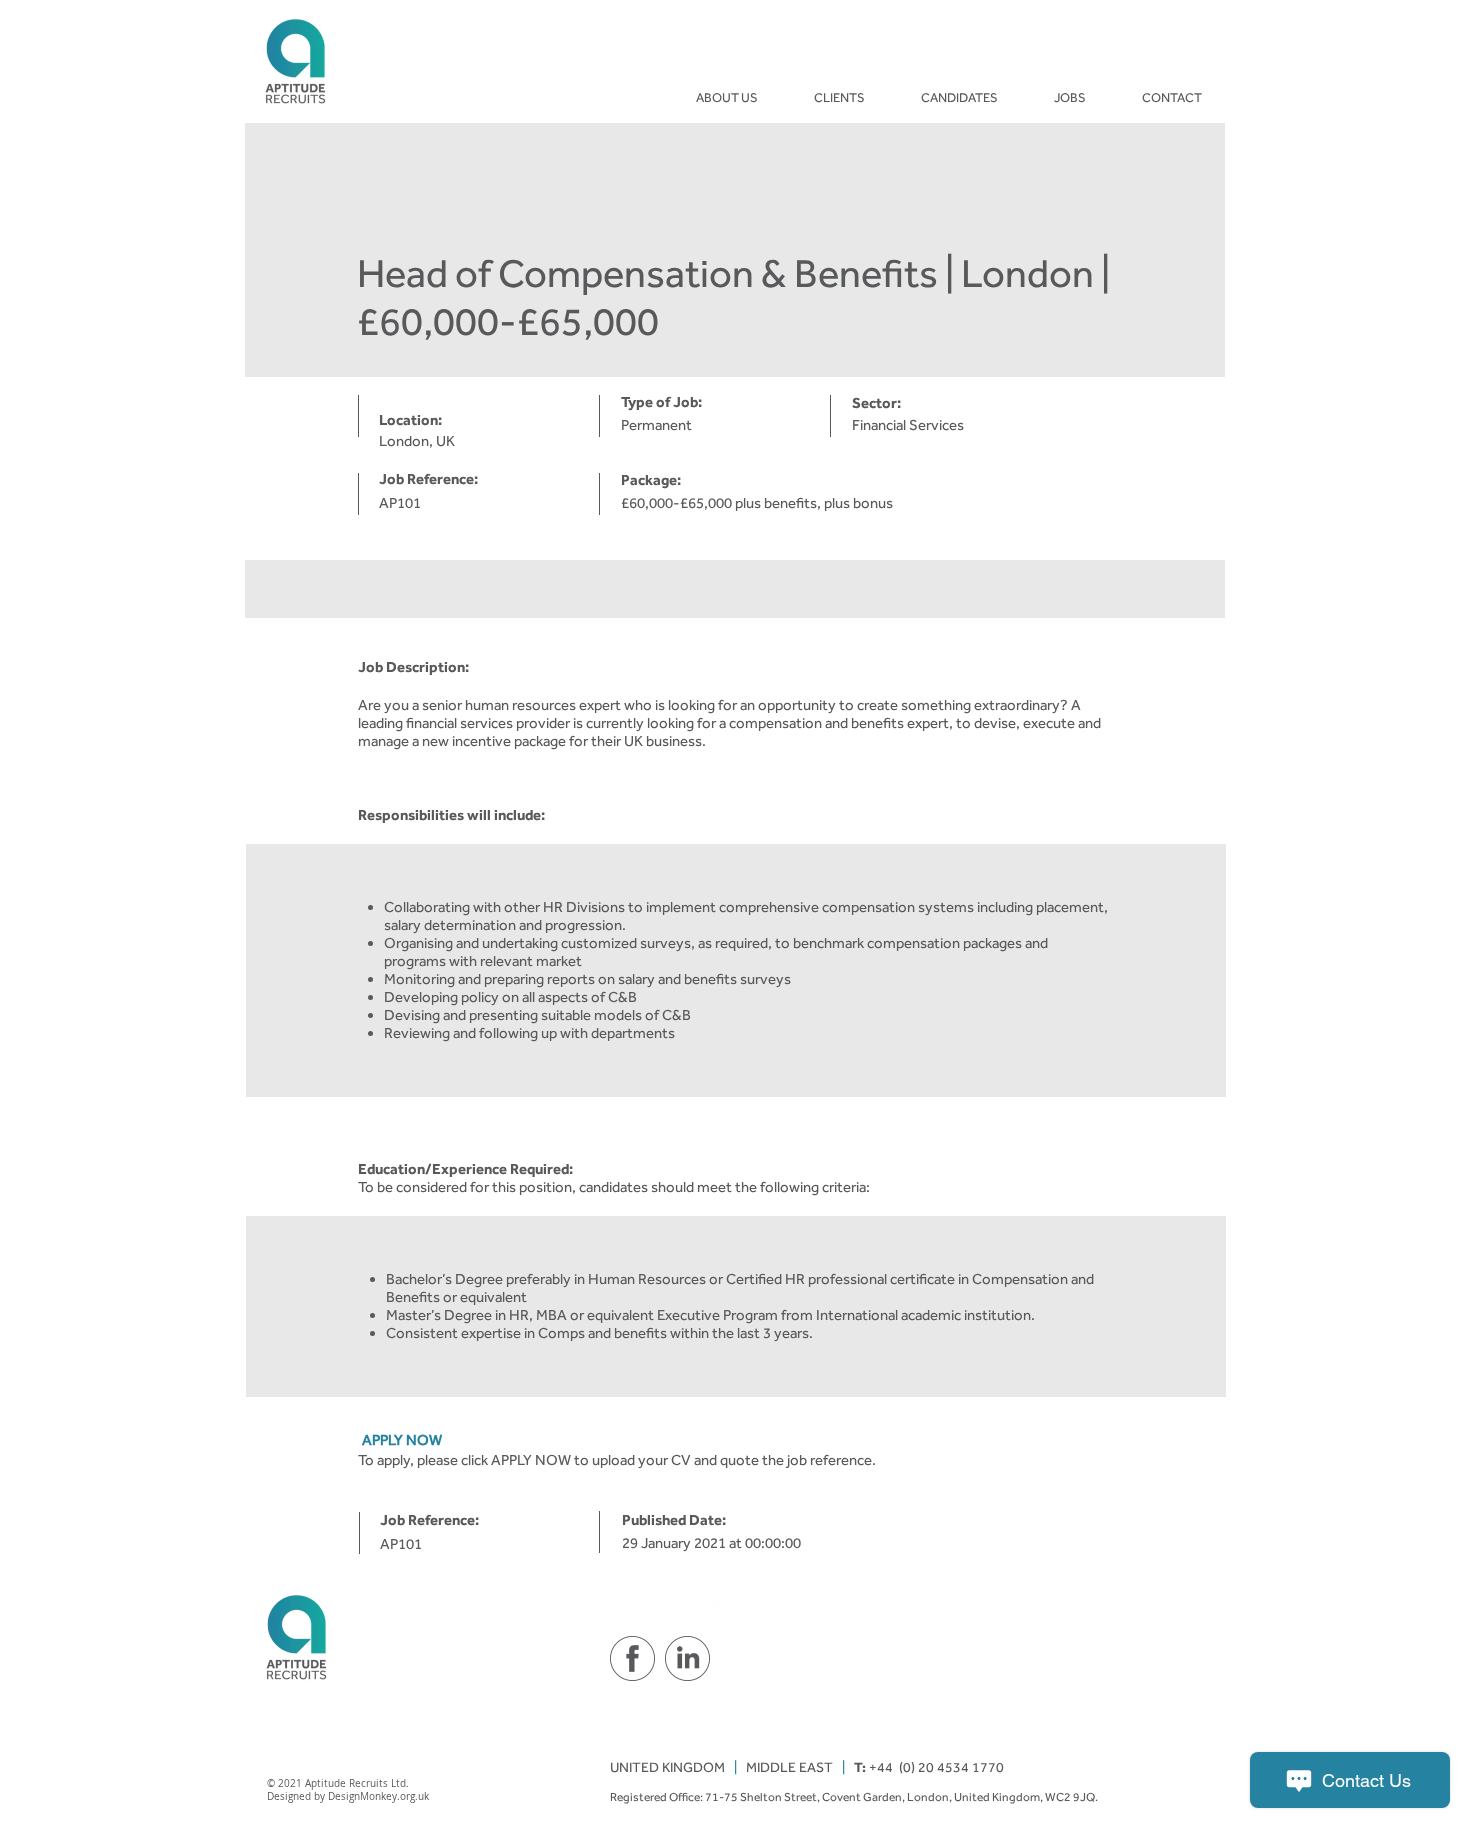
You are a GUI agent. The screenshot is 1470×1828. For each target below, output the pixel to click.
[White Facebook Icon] (717, 1602)
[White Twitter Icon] (752, 1602)
